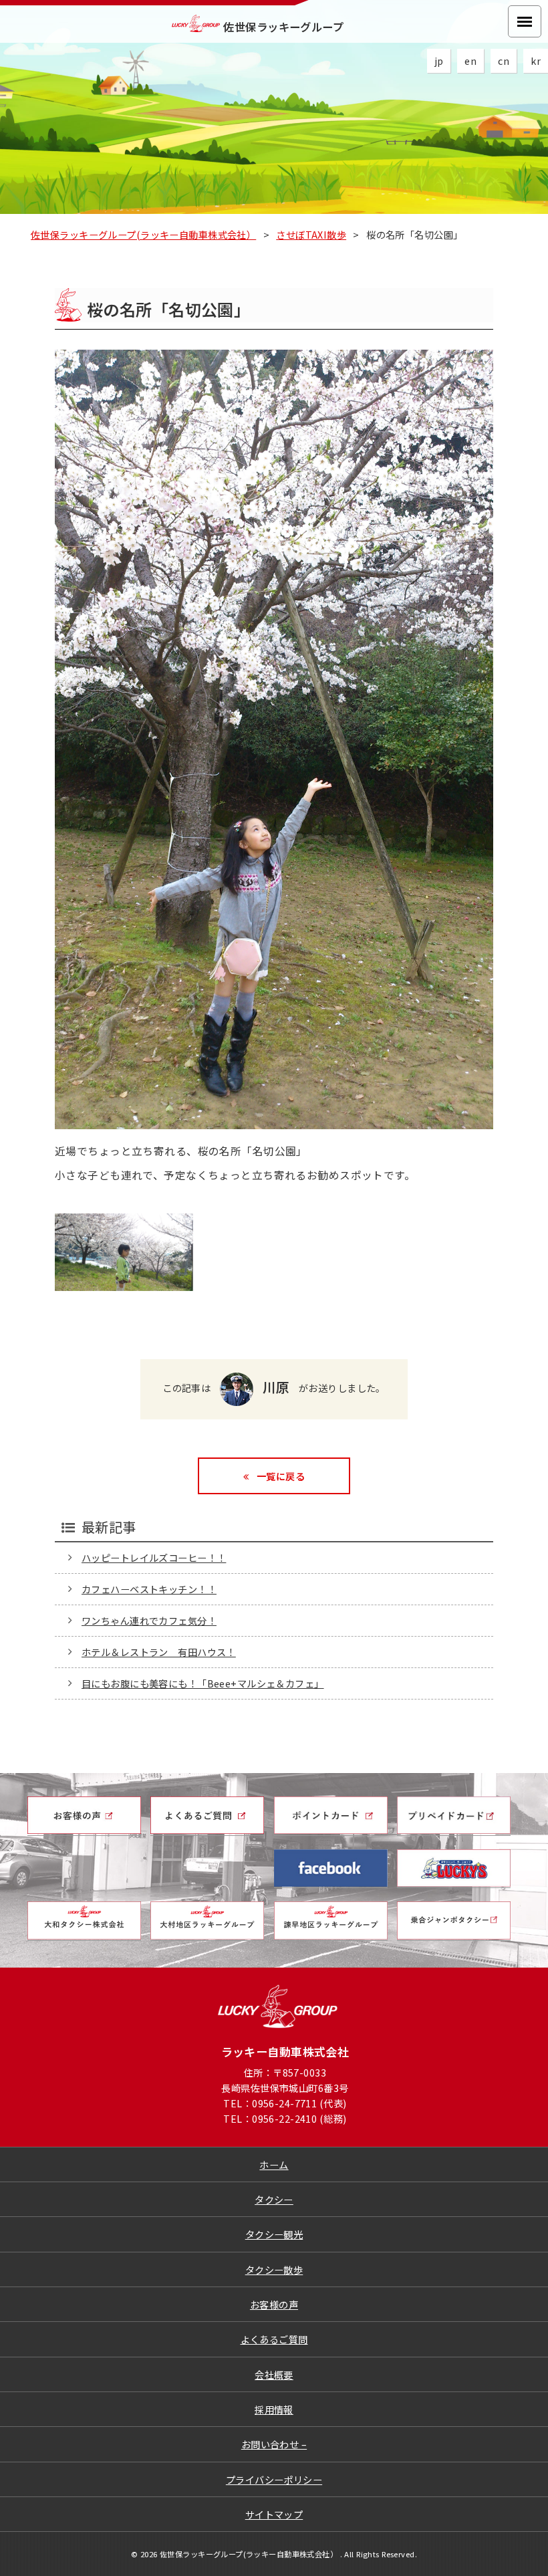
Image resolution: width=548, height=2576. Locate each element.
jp (439, 61)
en (470, 61)
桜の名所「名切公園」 (168, 309)
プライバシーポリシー (274, 2479)
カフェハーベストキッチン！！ (149, 1589)
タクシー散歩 (274, 2269)
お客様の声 (274, 2304)
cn (504, 61)
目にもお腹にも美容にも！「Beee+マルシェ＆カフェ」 (203, 1683)
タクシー (274, 2199)
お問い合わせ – (274, 2444)
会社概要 (274, 2374)
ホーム (274, 2164)
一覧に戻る (279, 1476)
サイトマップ (274, 2514)
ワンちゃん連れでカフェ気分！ (149, 1620)
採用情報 (274, 2409)
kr (536, 61)
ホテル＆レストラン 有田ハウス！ (159, 1652)
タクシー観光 (274, 2234)
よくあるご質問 (274, 2339)
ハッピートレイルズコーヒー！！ (154, 1557)
